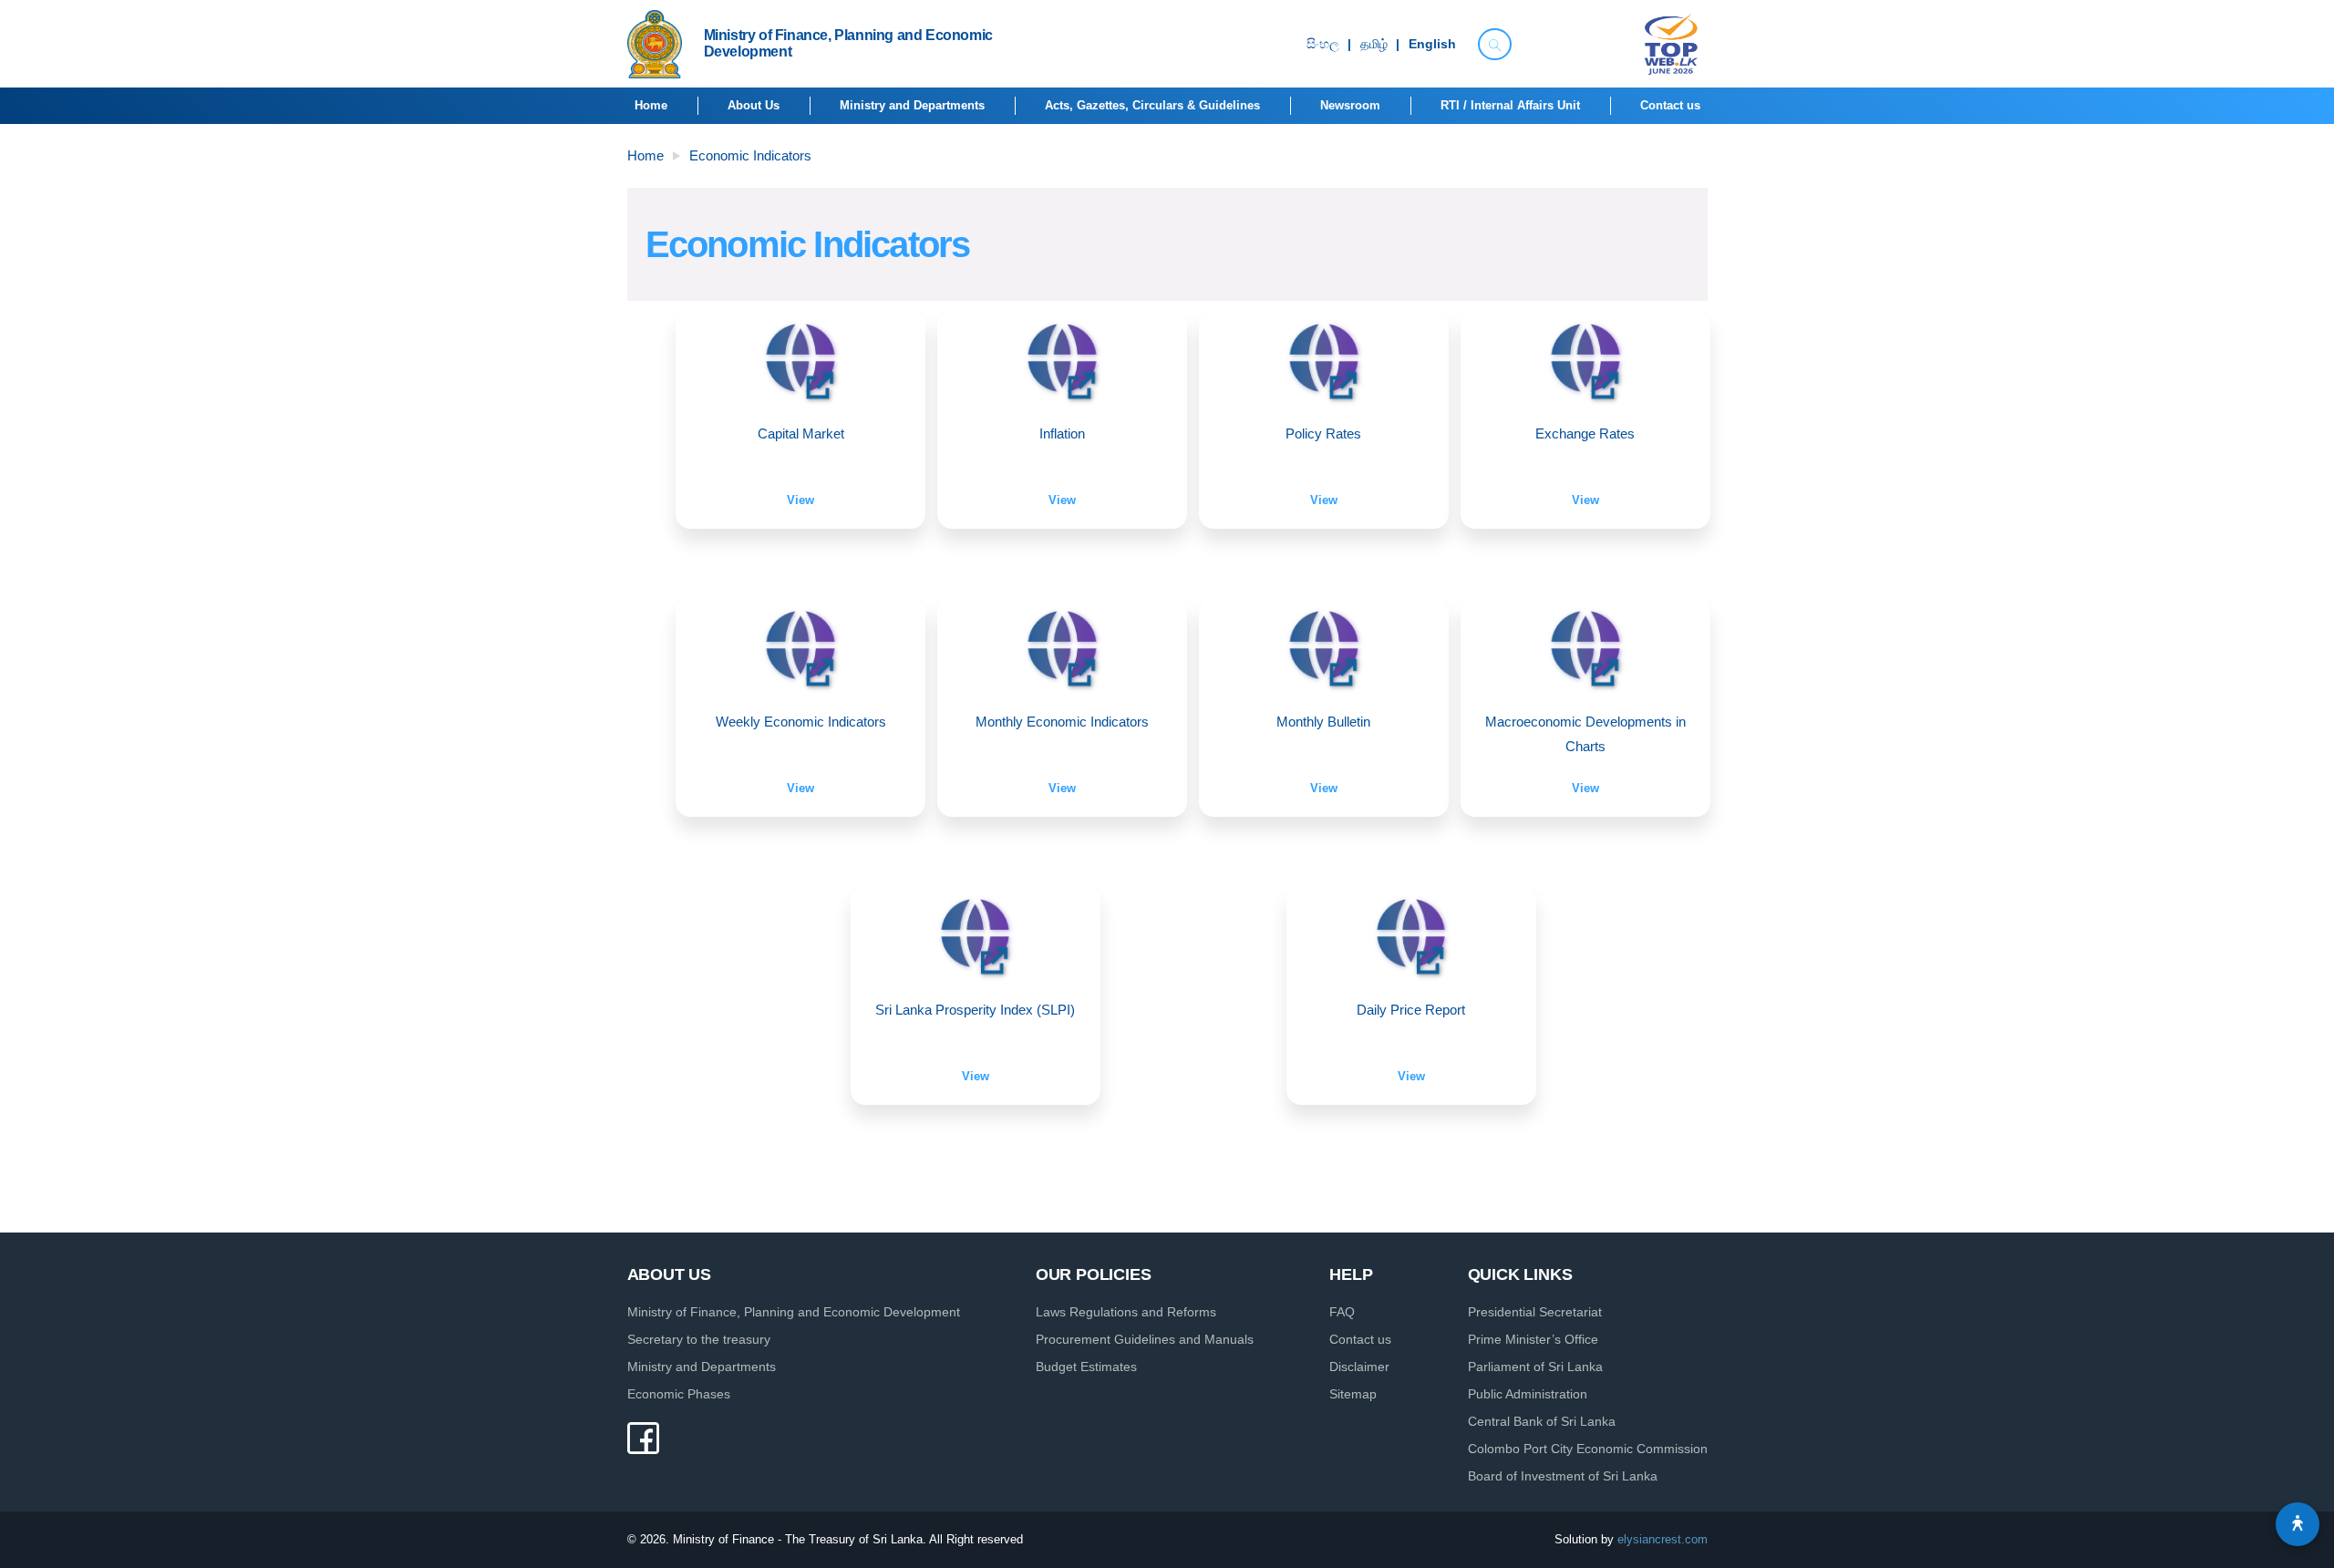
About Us (754, 105)
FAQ (1342, 1312)
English (1432, 45)
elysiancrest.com (1663, 1539)
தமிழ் (1374, 45)
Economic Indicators (750, 155)
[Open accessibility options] (2298, 1524)
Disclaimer (1359, 1367)
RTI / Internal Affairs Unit (1510, 105)
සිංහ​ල (1323, 45)
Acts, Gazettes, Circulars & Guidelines (1152, 105)
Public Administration (1528, 1394)
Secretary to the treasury (699, 1339)
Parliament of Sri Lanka (1535, 1367)
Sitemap (1353, 1394)
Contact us (1670, 105)
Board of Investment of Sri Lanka (1563, 1476)
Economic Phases (679, 1394)
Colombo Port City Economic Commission (1588, 1449)
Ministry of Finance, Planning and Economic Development (794, 1312)
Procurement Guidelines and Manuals (1145, 1339)
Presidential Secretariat (1535, 1312)
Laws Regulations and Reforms (1126, 1312)
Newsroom (1350, 105)
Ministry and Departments (912, 105)
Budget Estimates (1086, 1367)
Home (651, 105)
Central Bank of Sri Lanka (1542, 1421)
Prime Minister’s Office (1533, 1339)
